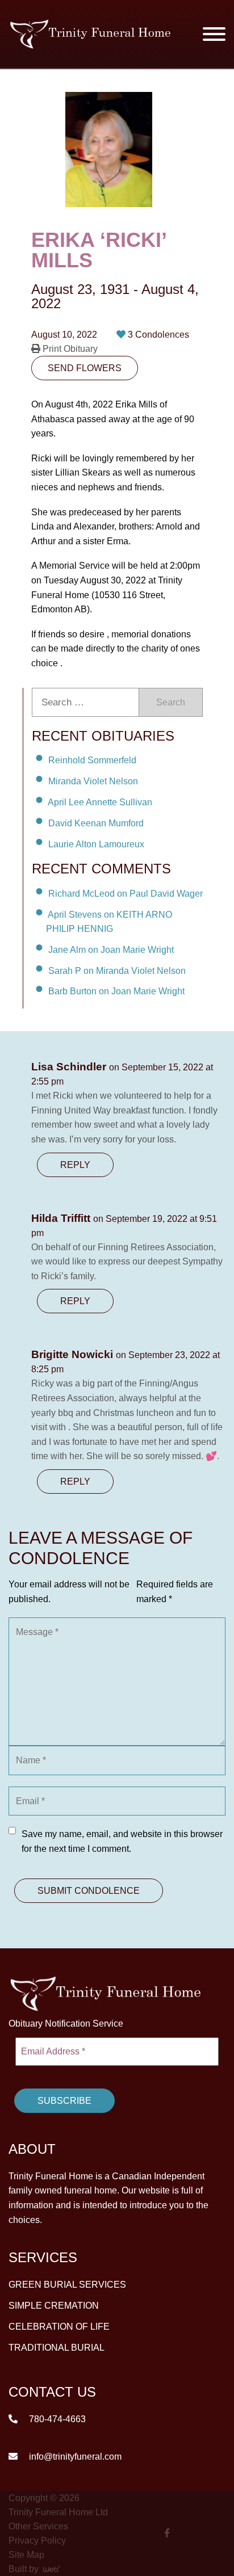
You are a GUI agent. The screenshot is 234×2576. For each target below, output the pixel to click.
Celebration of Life (59, 2327)
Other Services (38, 2526)
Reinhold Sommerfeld (92, 760)
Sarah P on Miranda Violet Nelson (117, 970)
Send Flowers (85, 368)
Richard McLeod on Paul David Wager (126, 894)
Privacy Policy (37, 2541)
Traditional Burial (57, 2348)
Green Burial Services (67, 2285)
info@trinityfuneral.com (74, 2457)
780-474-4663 (56, 2419)
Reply (75, 1165)
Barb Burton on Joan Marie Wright (116, 991)
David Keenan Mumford (96, 823)
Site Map (26, 2555)
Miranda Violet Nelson (93, 781)
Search (171, 702)
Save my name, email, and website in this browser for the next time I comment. (122, 1841)
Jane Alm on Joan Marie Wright (111, 950)
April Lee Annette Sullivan (100, 802)
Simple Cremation (54, 2306)
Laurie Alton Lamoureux (96, 844)
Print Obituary (69, 349)
